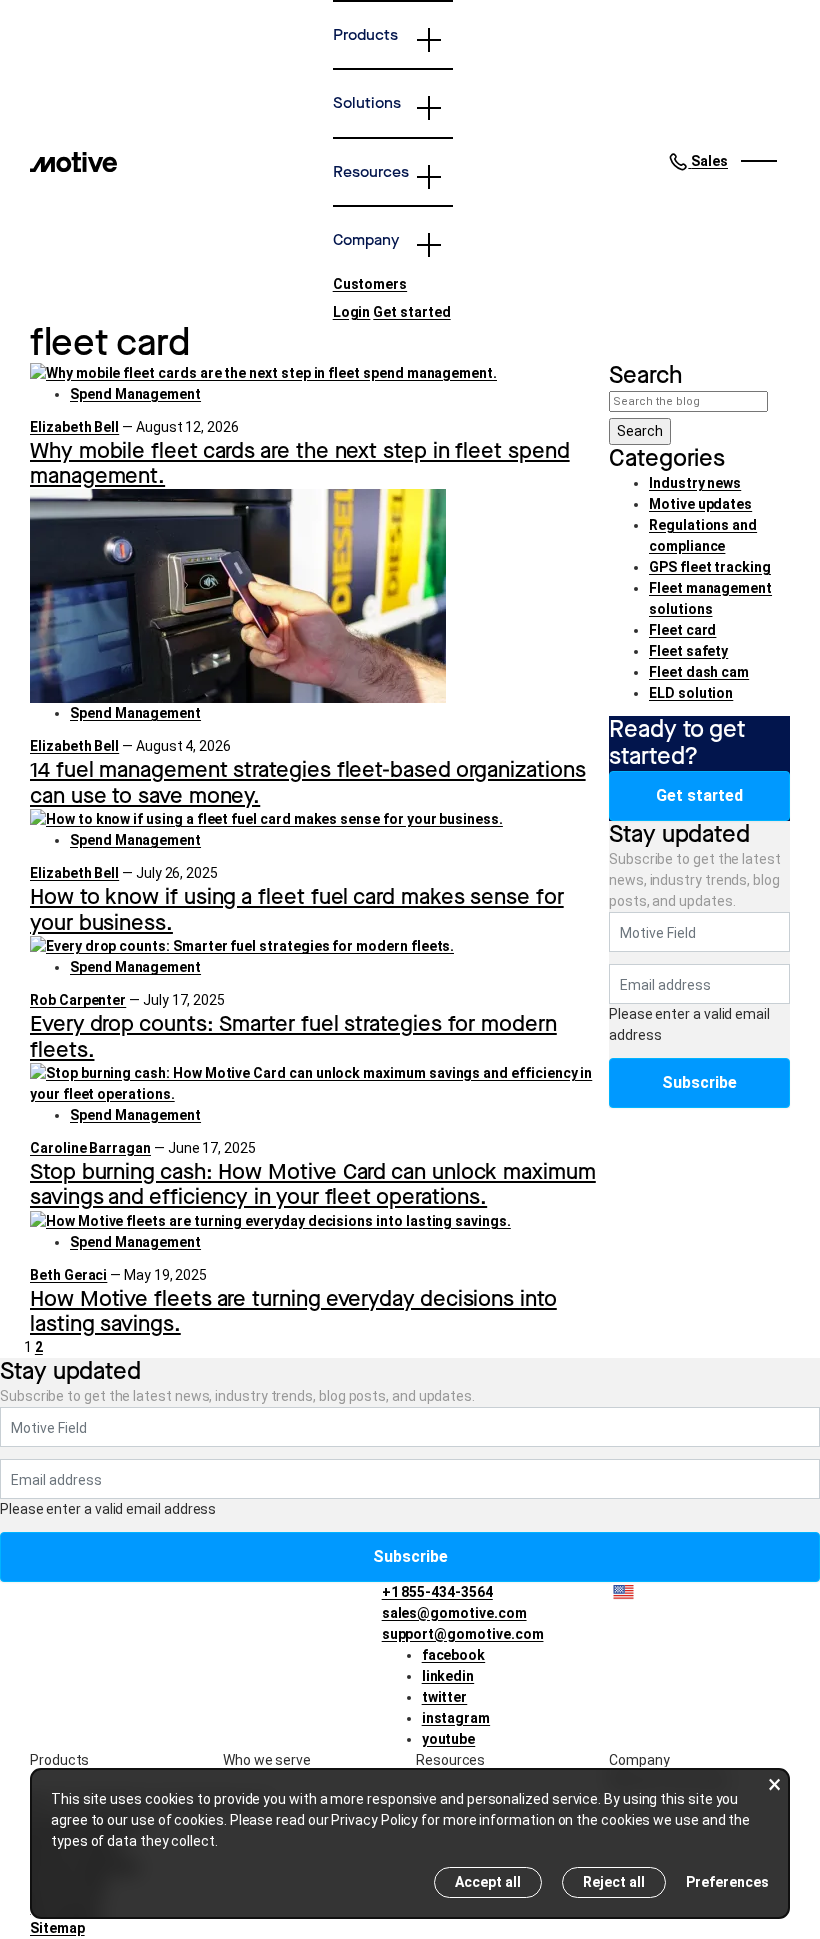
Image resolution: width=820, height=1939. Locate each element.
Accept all (488, 1882)
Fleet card (682, 630)
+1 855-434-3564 (437, 1592)
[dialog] (410, 1843)
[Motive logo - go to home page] (73, 161)
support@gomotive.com (463, 1634)
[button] (698, 161)
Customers (370, 284)
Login (352, 312)
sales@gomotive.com (454, 1613)
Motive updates (700, 504)
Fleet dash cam (699, 672)
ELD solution (691, 693)
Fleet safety (688, 651)
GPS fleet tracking (710, 567)
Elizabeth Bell (74, 427)
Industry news (695, 483)
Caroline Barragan (90, 1148)
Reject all (614, 1882)
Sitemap (57, 1928)
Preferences (727, 1882)
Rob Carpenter (78, 1000)
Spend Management (135, 394)
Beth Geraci (68, 1275)
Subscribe (699, 1082)
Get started (411, 312)
